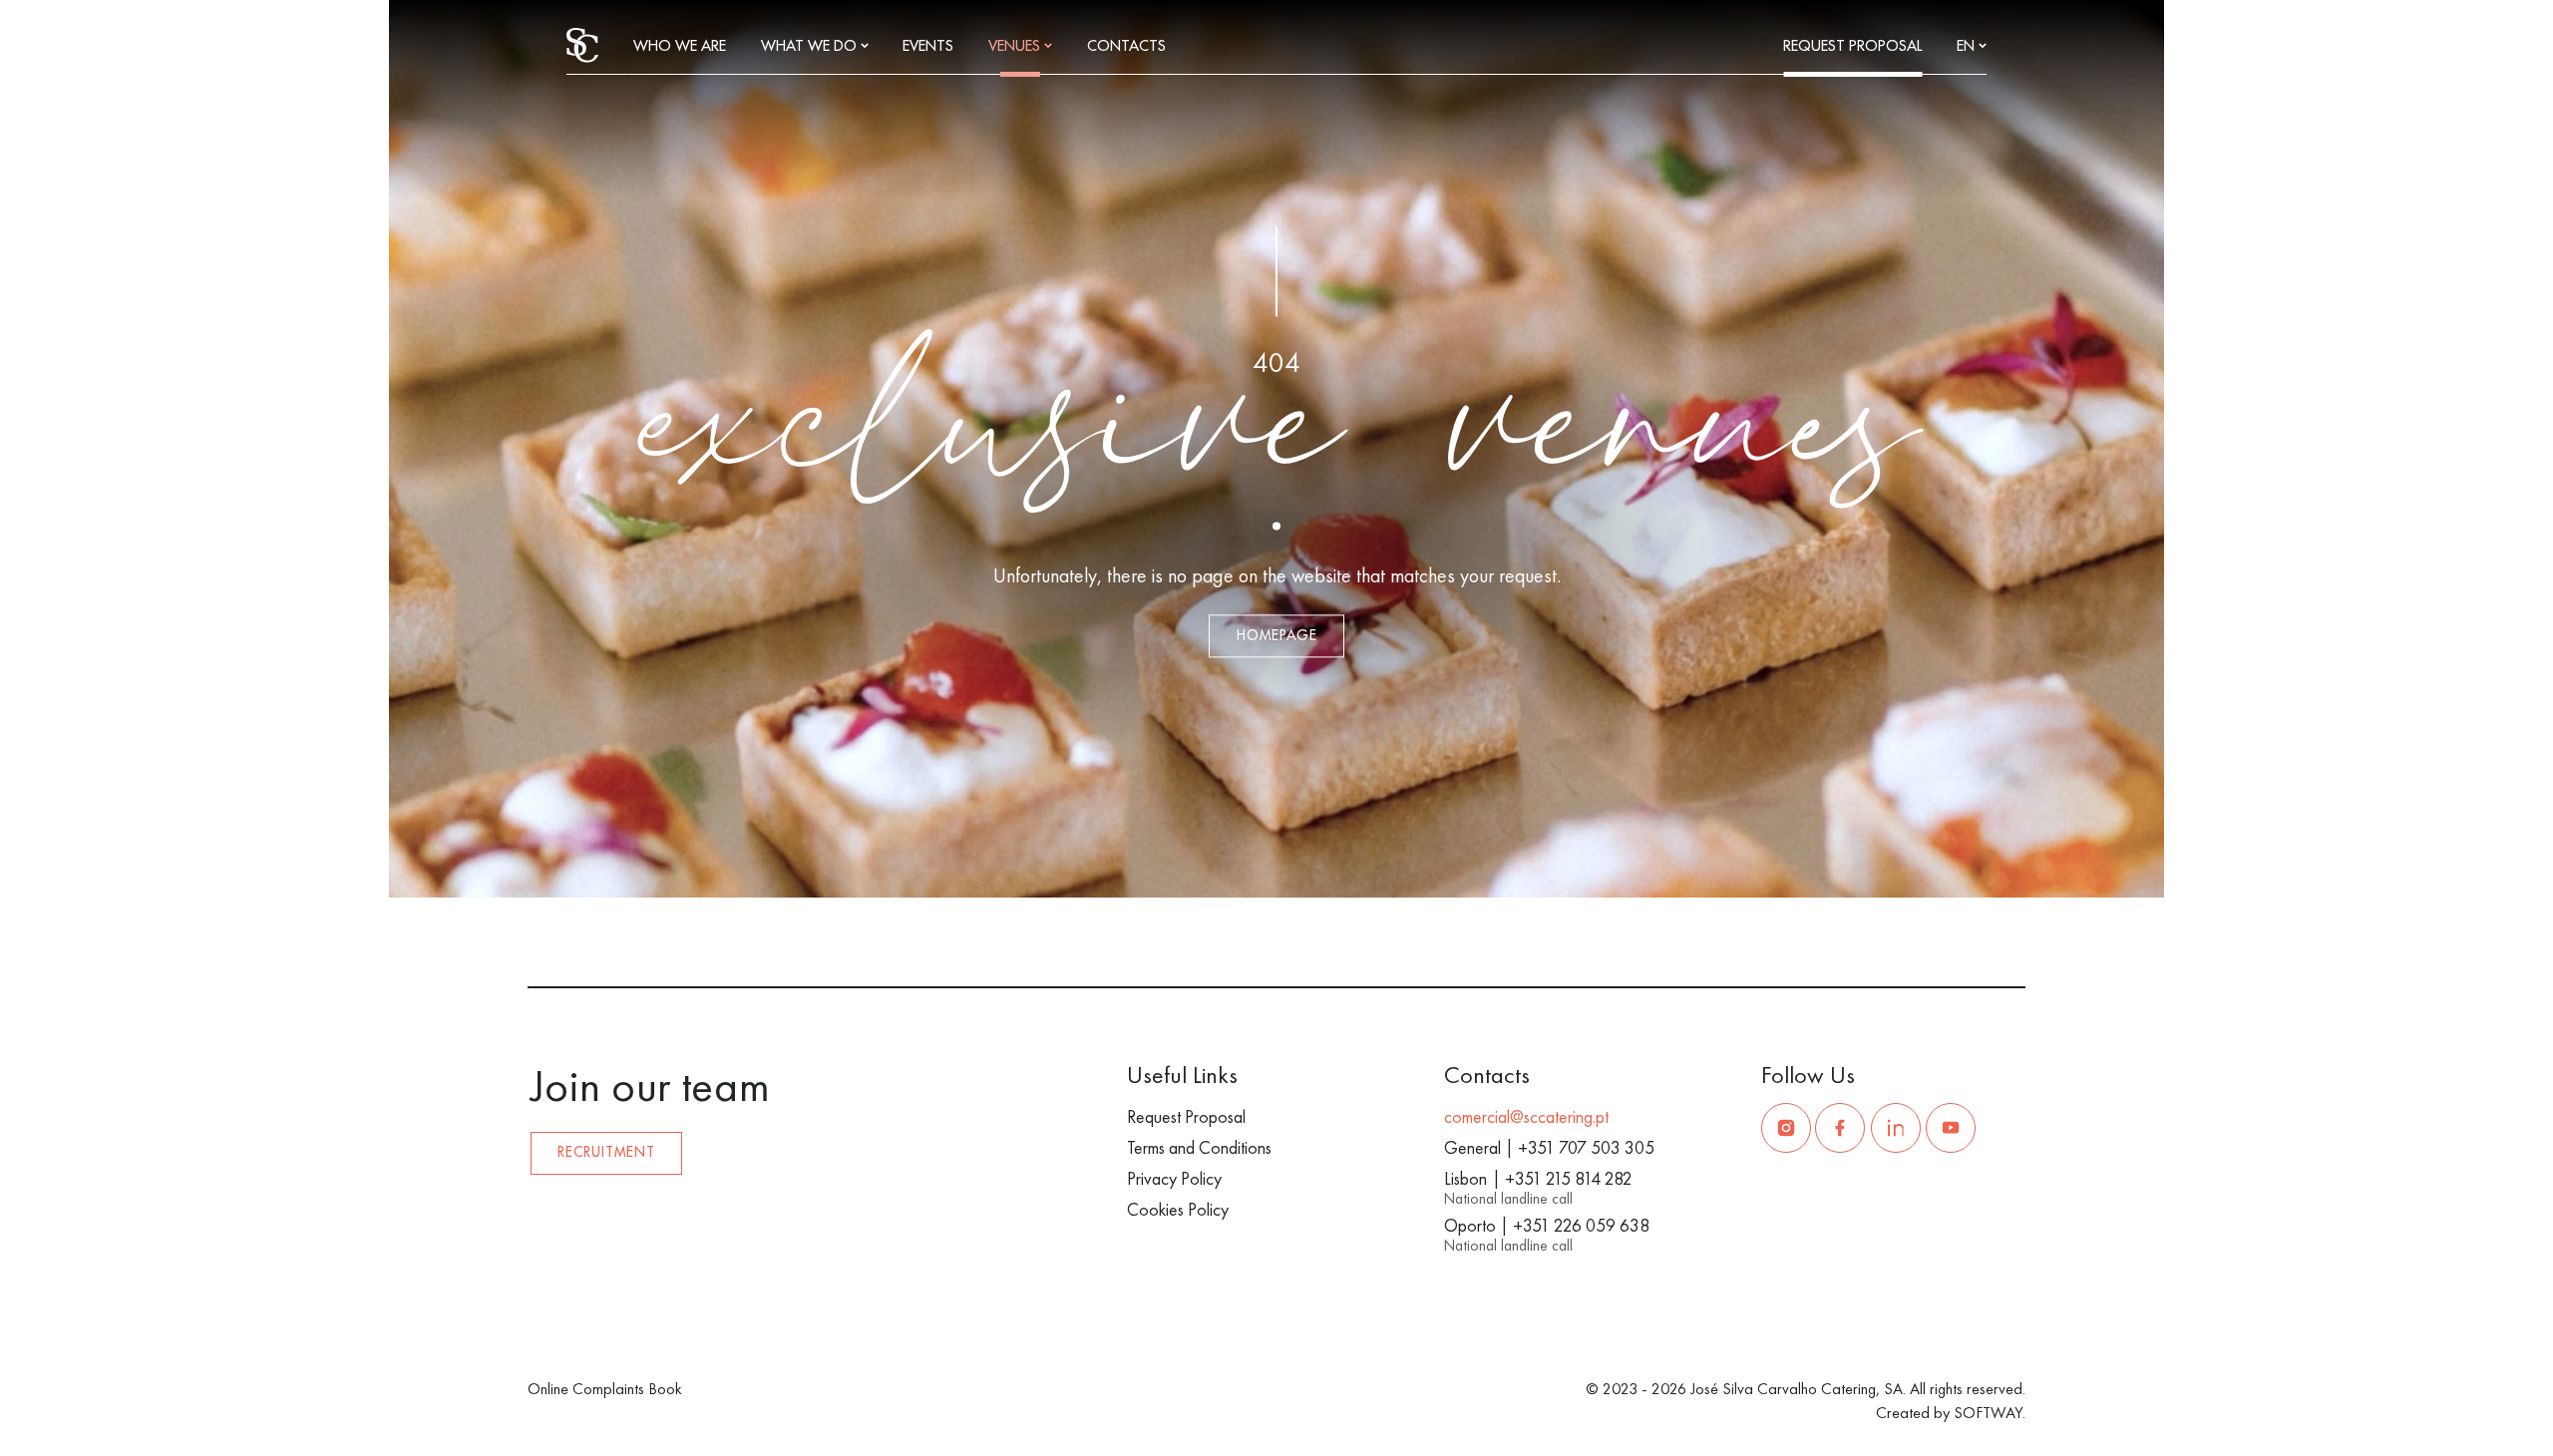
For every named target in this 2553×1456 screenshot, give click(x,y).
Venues (1016, 46)
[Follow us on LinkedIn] (1896, 1128)
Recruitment (606, 1152)
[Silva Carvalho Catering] (582, 43)
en (1968, 46)
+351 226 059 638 (1581, 1225)
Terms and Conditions (1199, 1147)
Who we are (680, 46)
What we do (811, 46)
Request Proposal (1852, 46)
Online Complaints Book (605, 1389)
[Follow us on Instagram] (1786, 1128)
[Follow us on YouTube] (1951, 1128)
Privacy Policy (1174, 1178)
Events (928, 46)
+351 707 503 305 (1586, 1147)
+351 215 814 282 (1569, 1178)
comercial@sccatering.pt (1526, 1116)
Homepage (1277, 636)
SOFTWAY (1988, 1413)
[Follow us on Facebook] (1840, 1128)
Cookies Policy (1178, 1209)
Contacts (1126, 46)
